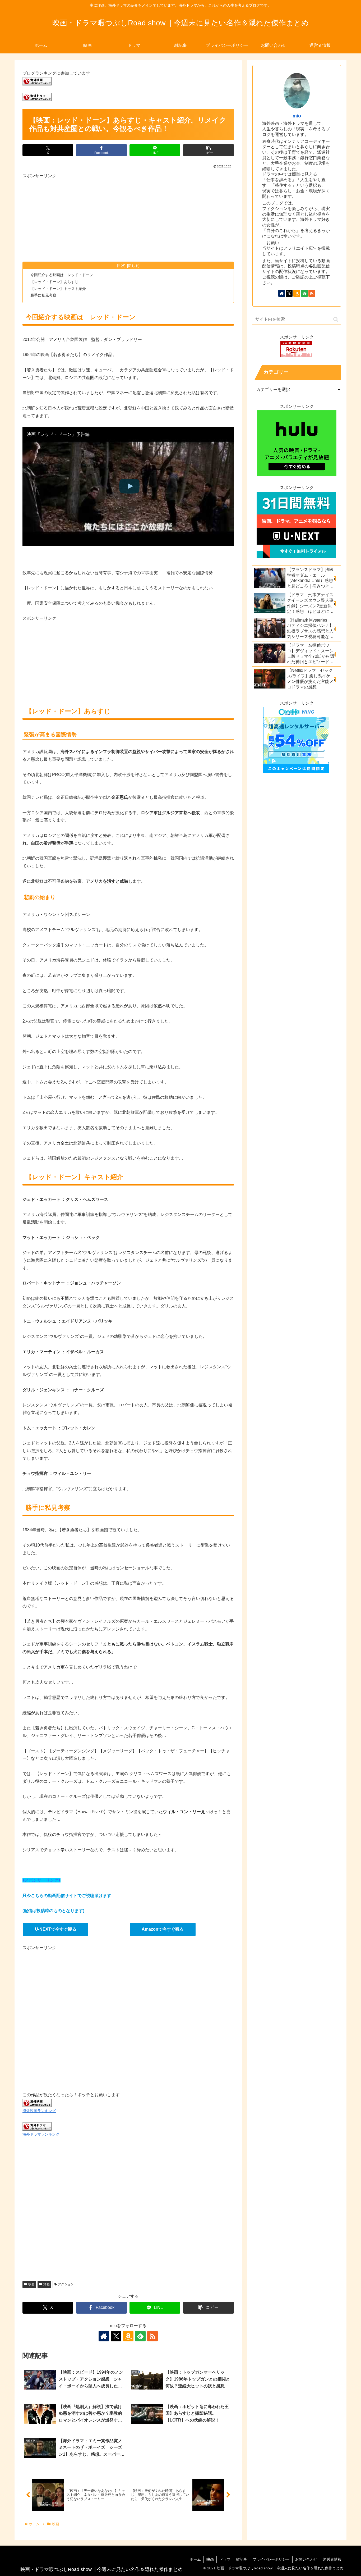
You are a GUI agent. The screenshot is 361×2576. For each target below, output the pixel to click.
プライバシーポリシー (271, 2559)
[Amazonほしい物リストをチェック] (128, 2336)
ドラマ (225, 2559)
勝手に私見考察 (43, 295)
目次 (121, 265)
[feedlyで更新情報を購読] (140, 2336)
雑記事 (242, 2559)
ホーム (195, 2559)
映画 (31, 2284)
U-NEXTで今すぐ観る (56, 1929)
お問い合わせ (306, 2559)
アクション (66, 2284)
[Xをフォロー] (116, 2336)
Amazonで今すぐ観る (163, 1929)
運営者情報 (332, 2559)
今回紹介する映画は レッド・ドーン (62, 275)
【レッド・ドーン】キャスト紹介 (58, 289)
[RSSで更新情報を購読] (152, 2336)
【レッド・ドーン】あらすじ (54, 282)
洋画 (47, 2284)
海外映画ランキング (39, 2111)
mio (297, 116)
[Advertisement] (128, 217)
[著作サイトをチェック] (104, 2336)
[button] (209, 150)
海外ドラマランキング (41, 2134)
